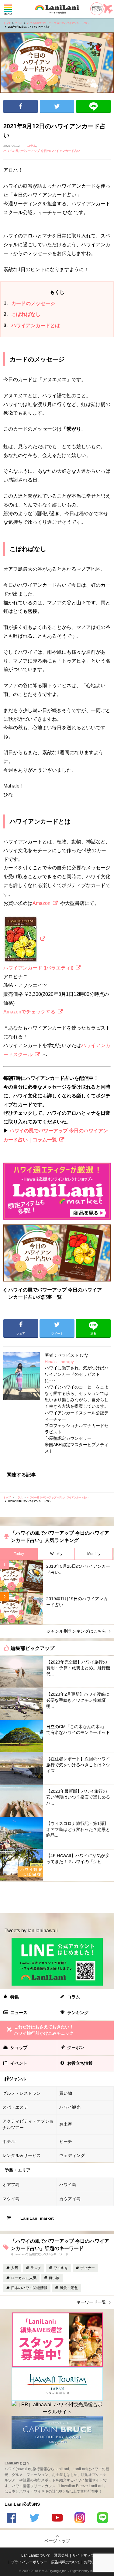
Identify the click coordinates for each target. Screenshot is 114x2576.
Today (19, 1554)
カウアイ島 (70, 2199)
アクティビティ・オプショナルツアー (28, 2124)
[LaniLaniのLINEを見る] (103, 2519)
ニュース (19, 2013)
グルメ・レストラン (22, 2093)
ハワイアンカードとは (32, 326)
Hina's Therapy (59, 1362)
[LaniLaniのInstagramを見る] (80, 2519)
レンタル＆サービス (22, 2155)
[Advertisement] (57, 1897)
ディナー (88, 2268)
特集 (15, 1997)
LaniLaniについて (36, 2555)
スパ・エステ (15, 2107)
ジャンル (18, 2079)
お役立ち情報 (80, 2063)
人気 (15, 2268)
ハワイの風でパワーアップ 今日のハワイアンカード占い (58, 23)
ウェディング (72, 2155)
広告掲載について (66, 2562)
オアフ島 (11, 2185)
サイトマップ (83, 2555)
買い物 (66, 2093)
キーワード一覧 (91, 2302)
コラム (19, 23)
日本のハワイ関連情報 (29, 2288)
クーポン (76, 2047)
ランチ (36, 2268)
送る (93, 106)
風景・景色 (69, 2288)
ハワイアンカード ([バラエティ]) (38, 968)
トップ (7, 23)
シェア (21, 106)
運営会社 (61, 2555)
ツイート (57, 106)
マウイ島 (11, 2199)
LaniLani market (37, 2218)
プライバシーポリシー (29, 2562)
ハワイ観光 (70, 2107)
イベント (19, 2063)
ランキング (78, 2013)
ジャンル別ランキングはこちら (76, 1631)
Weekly (56, 1554)
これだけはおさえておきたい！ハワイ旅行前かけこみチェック (44, 2030)
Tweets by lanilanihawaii (31, 1931)
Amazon (41, 903)
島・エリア (20, 2170)
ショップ (19, 2047)
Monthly (94, 1554)
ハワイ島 (68, 2185)
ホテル (9, 2141)
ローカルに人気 (24, 2278)
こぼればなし (22, 314)
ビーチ (66, 2141)
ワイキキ (61, 2268)
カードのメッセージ (29, 303)
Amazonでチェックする (29, 1012)
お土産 (66, 2124)
